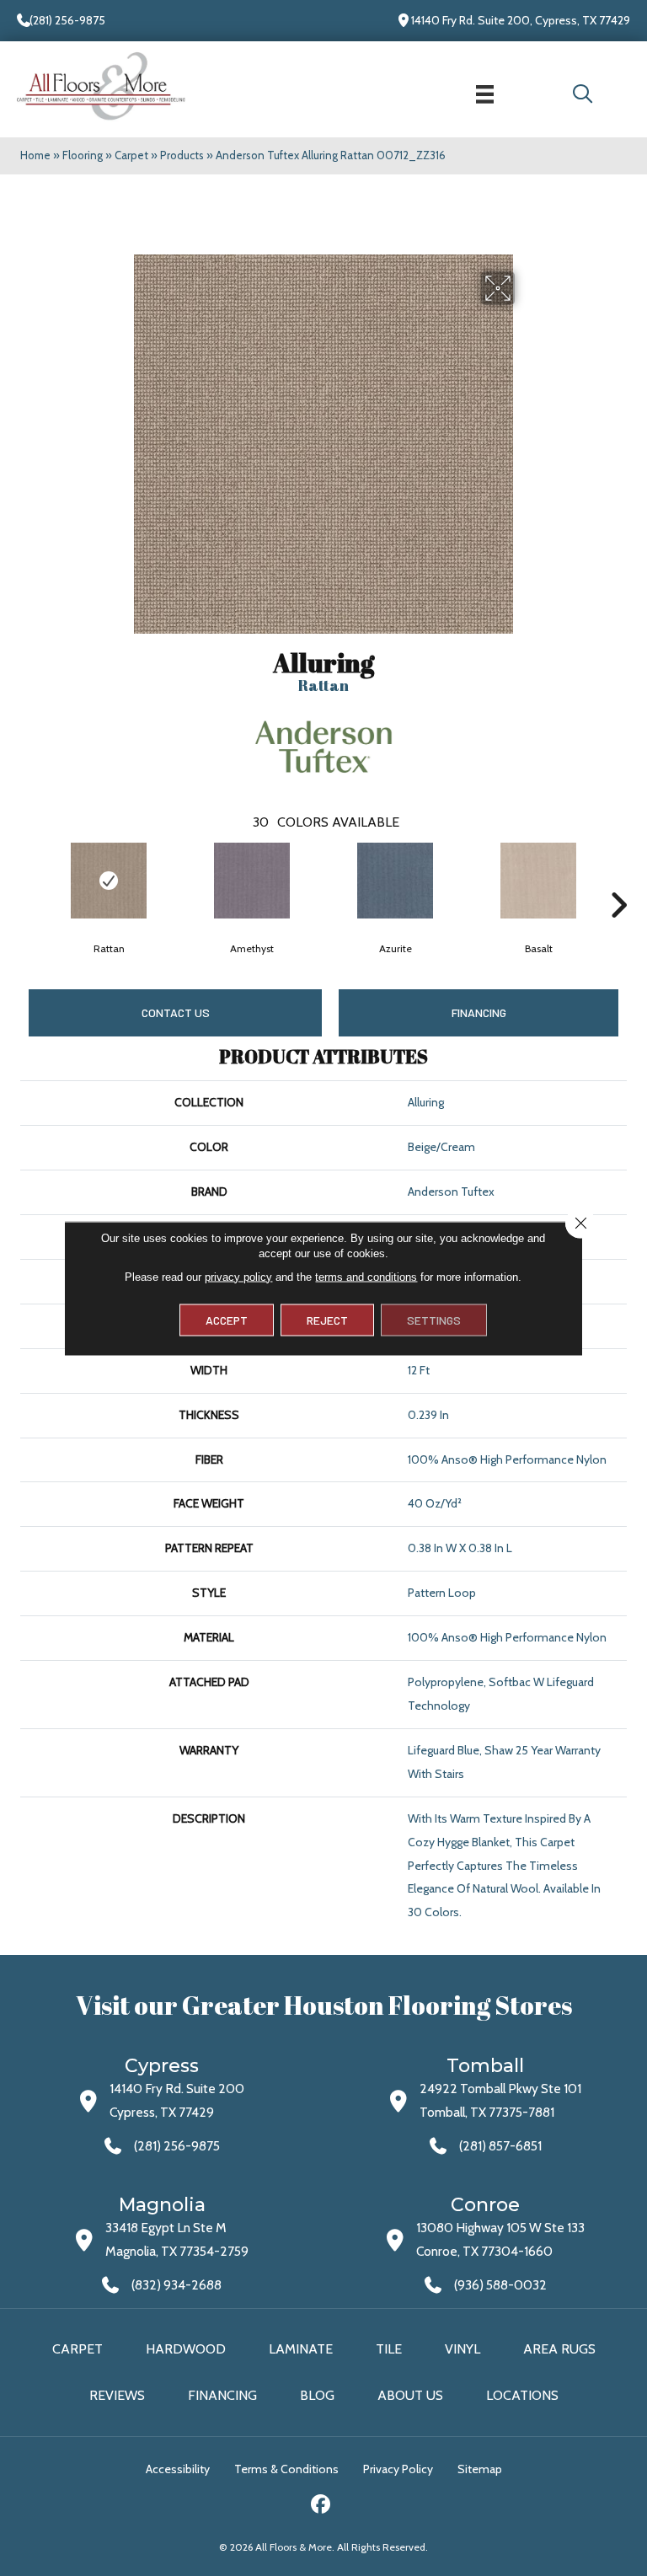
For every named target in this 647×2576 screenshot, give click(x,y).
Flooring (83, 155)
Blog (317, 2395)
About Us (410, 2395)
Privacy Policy (398, 2469)
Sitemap (480, 2469)
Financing (222, 2395)
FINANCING (479, 1012)
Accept (227, 1319)
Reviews (117, 2395)
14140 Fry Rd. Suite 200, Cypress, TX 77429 (521, 20)
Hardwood (186, 2349)
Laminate (301, 2349)
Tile (389, 2349)
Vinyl (463, 2349)
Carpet (131, 155)
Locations (522, 2395)
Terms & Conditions (286, 2469)
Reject (327, 1319)
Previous (29, 880)
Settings (434, 1319)
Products (182, 155)
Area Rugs (559, 2349)
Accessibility (178, 2469)
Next (618, 880)
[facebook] (321, 2506)
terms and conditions (366, 1276)
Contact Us (176, 1012)
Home (35, 155)
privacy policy (238, 1276)
